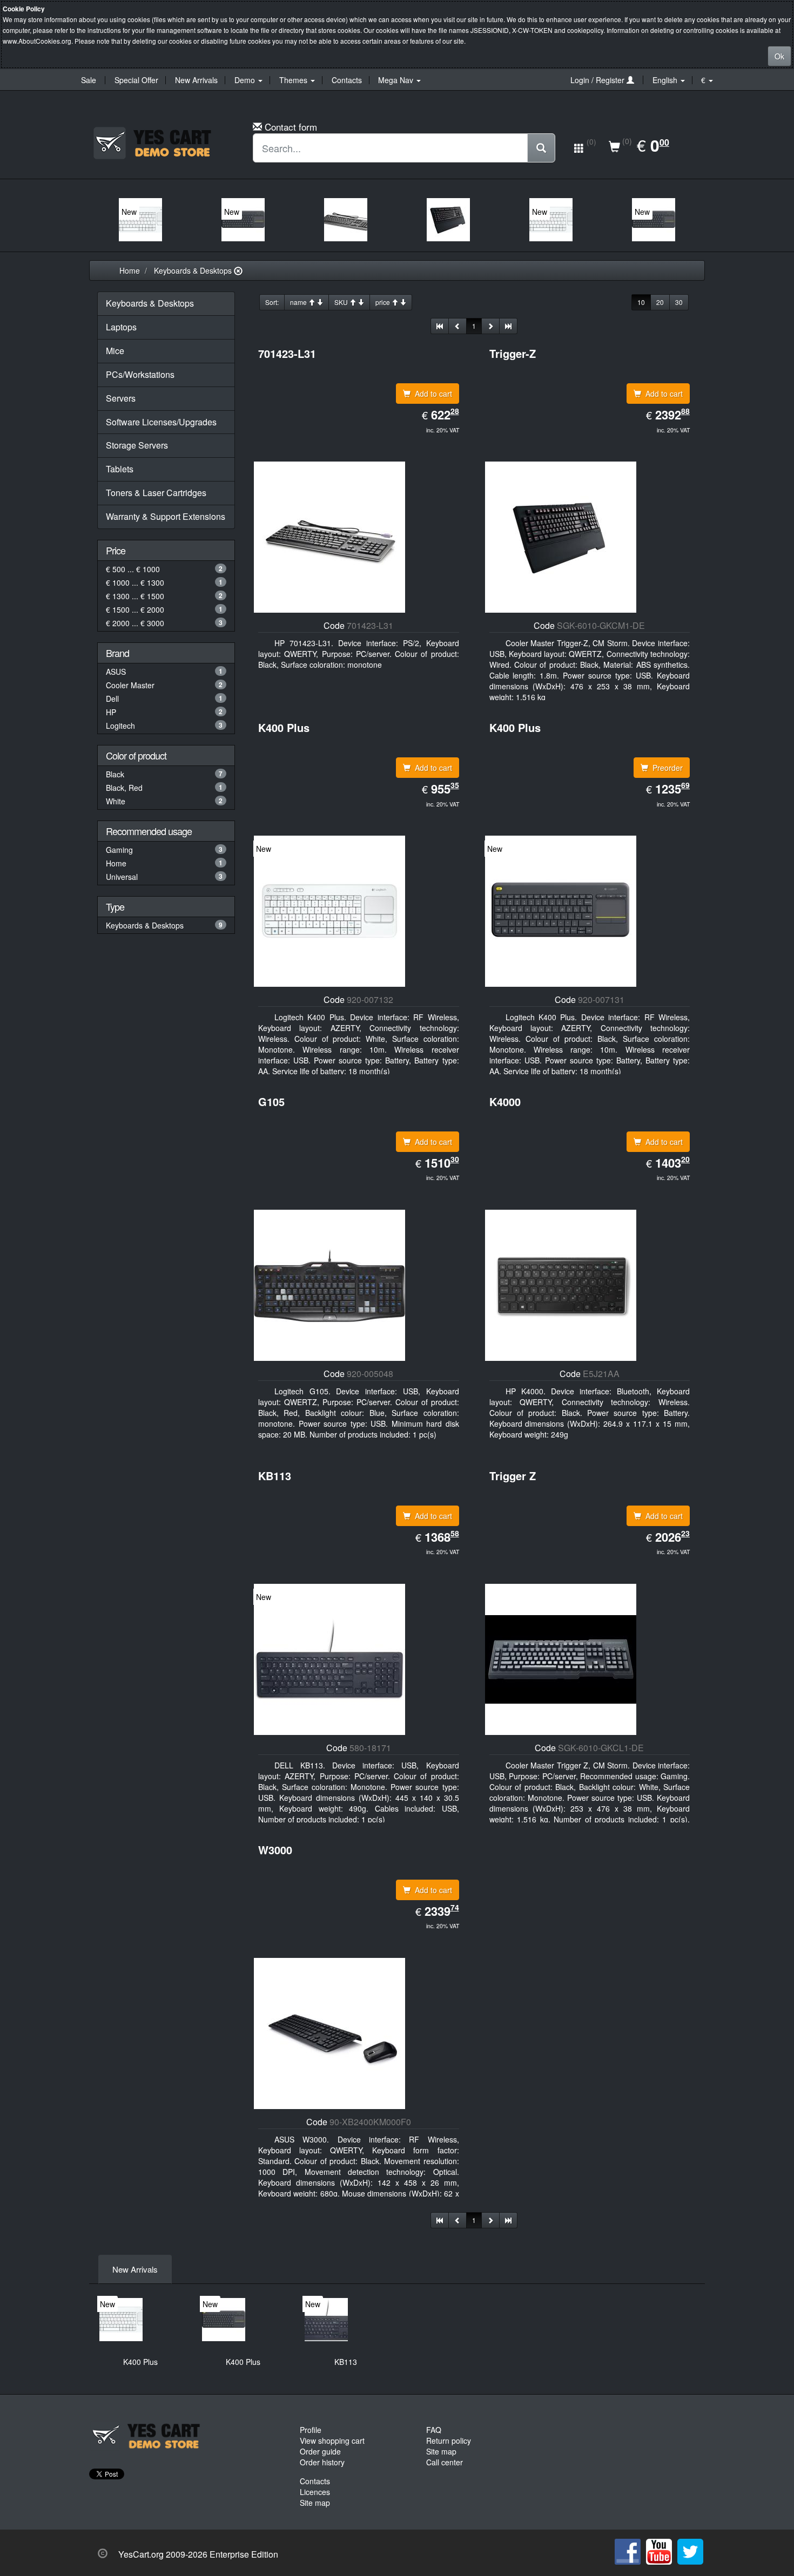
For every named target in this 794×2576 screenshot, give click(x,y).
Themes (294, 80)
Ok (779, 56)
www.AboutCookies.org (37, 41)
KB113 (346, 2362)
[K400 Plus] (140, 220)
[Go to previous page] (457, 326)
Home (130, 270)
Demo (246, 80)
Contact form (291, 127)
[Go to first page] (440, 326)
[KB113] (326, 2320)
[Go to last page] (508, 326)
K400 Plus (140, 2362)
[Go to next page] (490, 326)
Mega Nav (397, 80)
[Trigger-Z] (448, 220)
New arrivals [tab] (135, 2269)
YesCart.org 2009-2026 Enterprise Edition (198, 2554)
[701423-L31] (346, 220)
